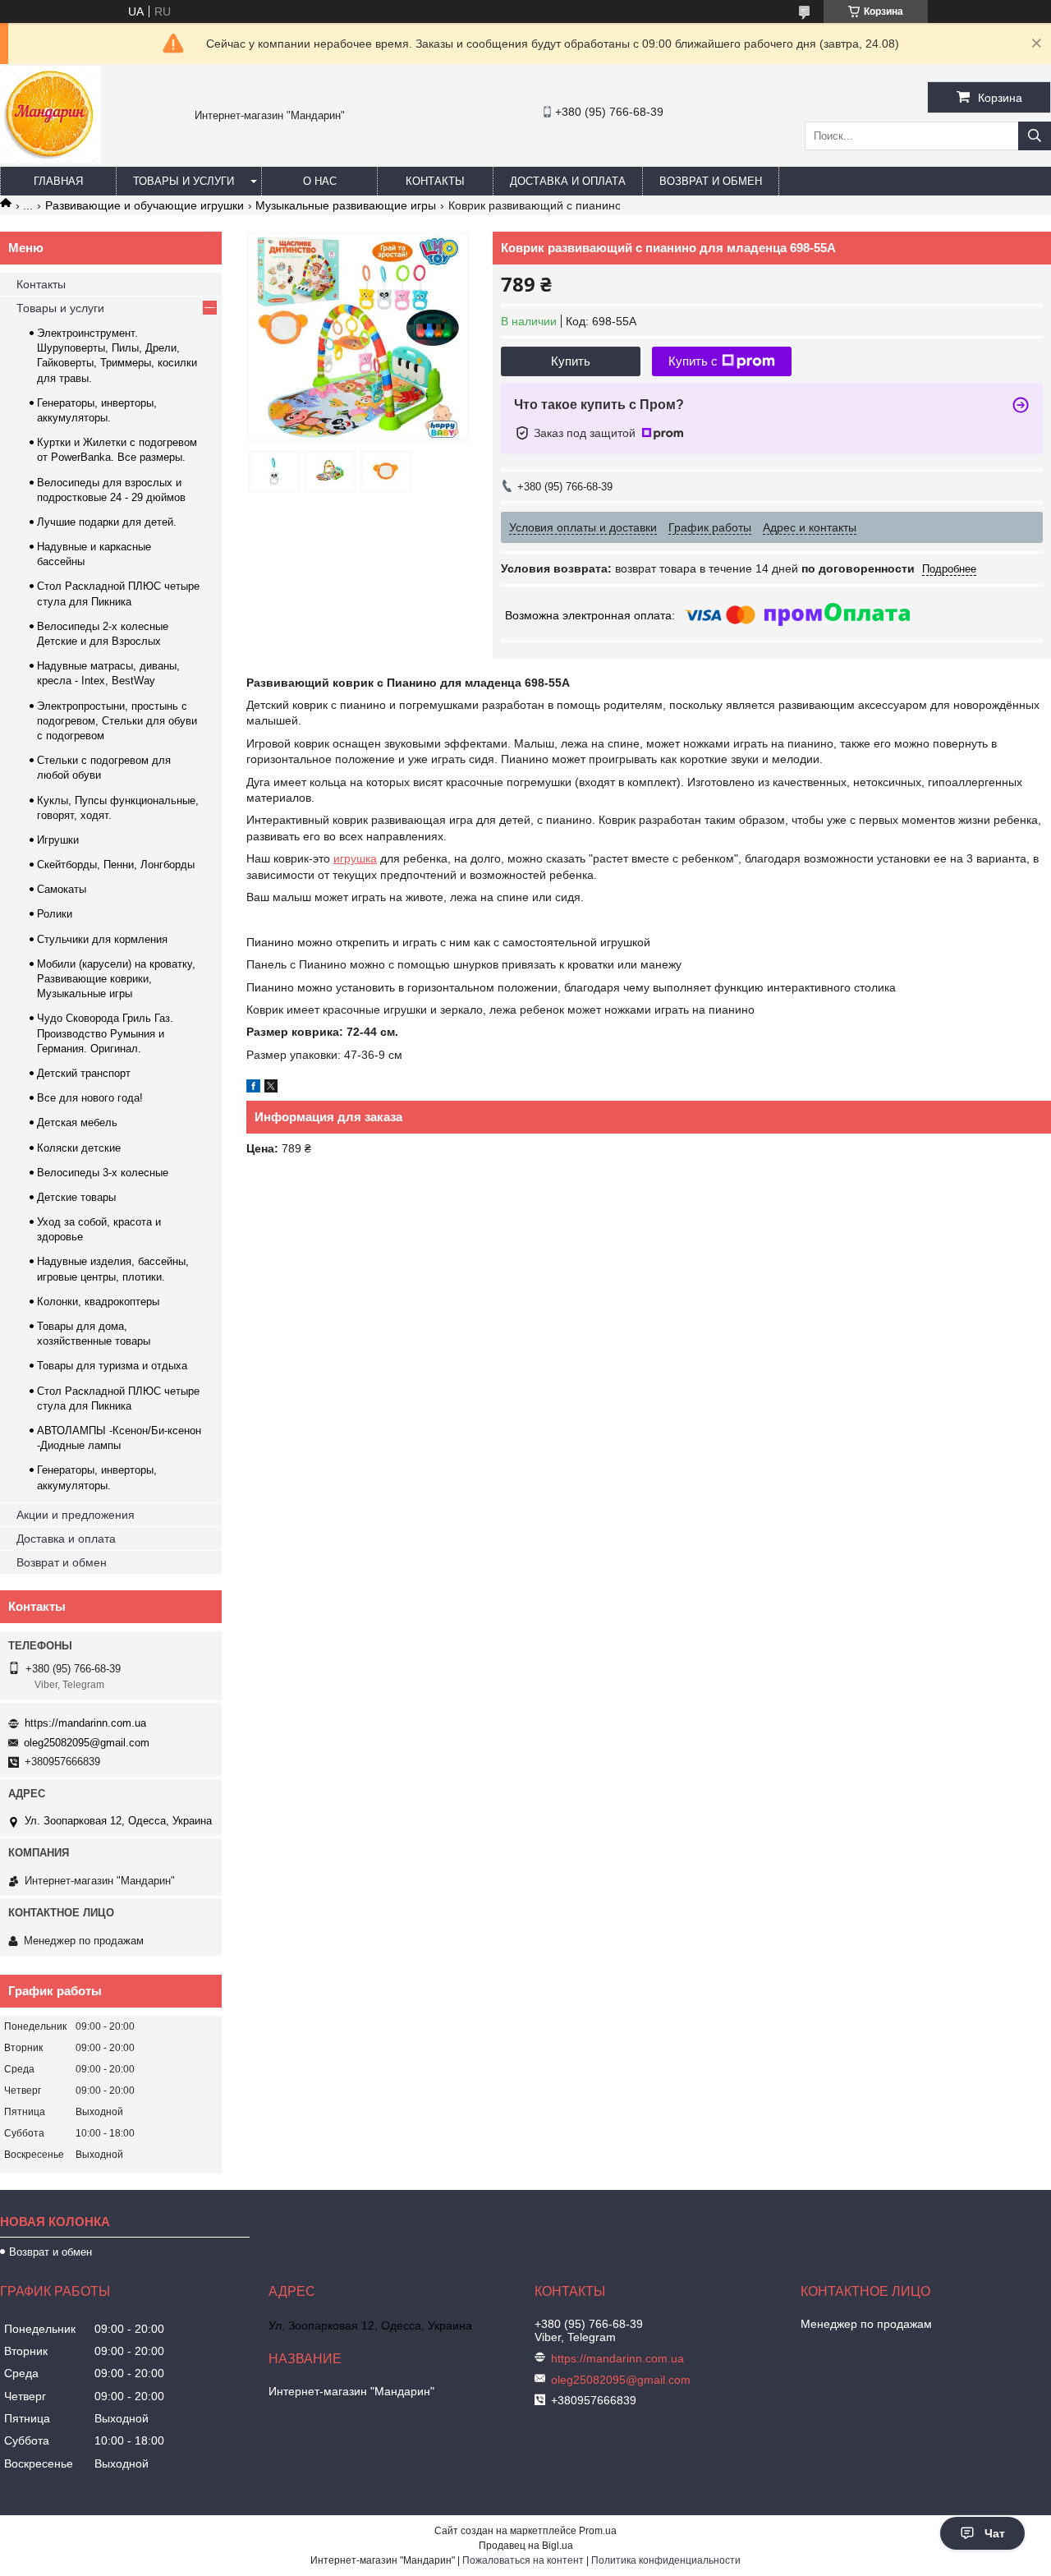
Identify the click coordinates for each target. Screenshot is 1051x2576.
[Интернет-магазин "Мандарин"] (50, 159)
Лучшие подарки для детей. (107, 522)
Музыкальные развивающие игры (346, 205)
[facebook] (253, 1088)
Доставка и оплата (568, 181)
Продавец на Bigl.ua (526, 2546)
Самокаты (62, 889)
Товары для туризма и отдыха (112, 1366)
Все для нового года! (90, 1098)
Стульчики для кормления (102, 939)
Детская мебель (77, 1122)
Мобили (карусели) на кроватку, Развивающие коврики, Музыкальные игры (116, 979)
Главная (58, 181)
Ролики (55, 914)
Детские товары (76, 1197)
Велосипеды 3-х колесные (103, 1173)
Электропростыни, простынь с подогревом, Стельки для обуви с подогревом (117, 721)
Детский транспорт (84, 1073)
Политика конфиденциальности (666, 2560)
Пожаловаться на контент (523, 2560)
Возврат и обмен (711, 181)
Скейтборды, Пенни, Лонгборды (116, 865)
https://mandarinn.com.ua (85, 1723)
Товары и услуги (184, 181)
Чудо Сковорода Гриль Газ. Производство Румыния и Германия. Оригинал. (105, 1033)
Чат (995, 2533)
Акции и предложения (76, 1515)
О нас (320, 181)
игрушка (355, 858)
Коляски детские (79, 1148)
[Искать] (1035, 136)
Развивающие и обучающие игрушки (145, 205)
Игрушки (58, 840)
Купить (571, 361)
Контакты (435, 181)
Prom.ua (598, 2531)
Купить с (693, 361)
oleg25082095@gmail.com (87, 1743)
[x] (271, 1088)
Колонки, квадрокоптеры (98, 1302)
